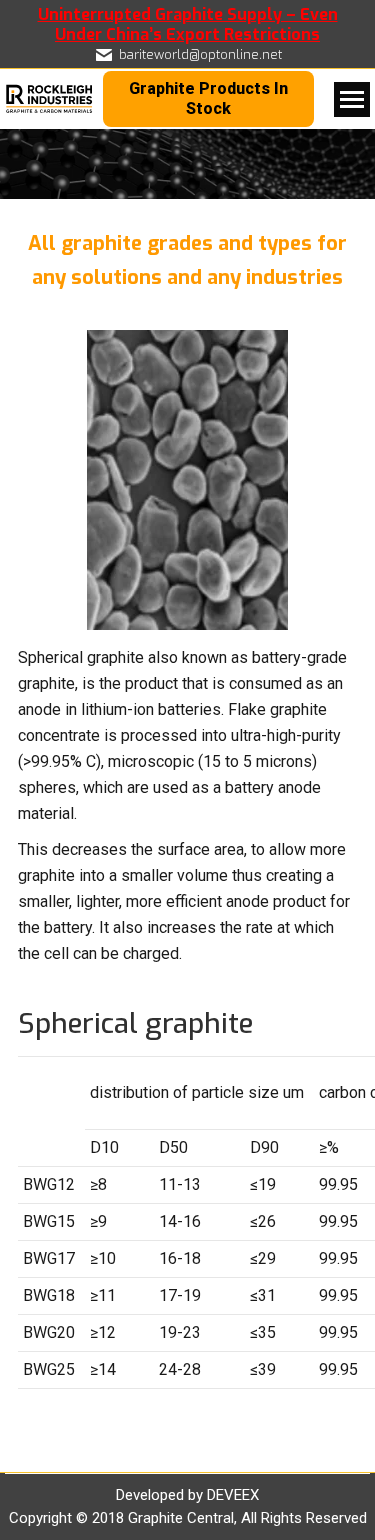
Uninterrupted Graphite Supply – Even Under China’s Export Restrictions (188, 24)
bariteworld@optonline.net (200, 54)
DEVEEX (233, 1495)
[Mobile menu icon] (352, 99)
